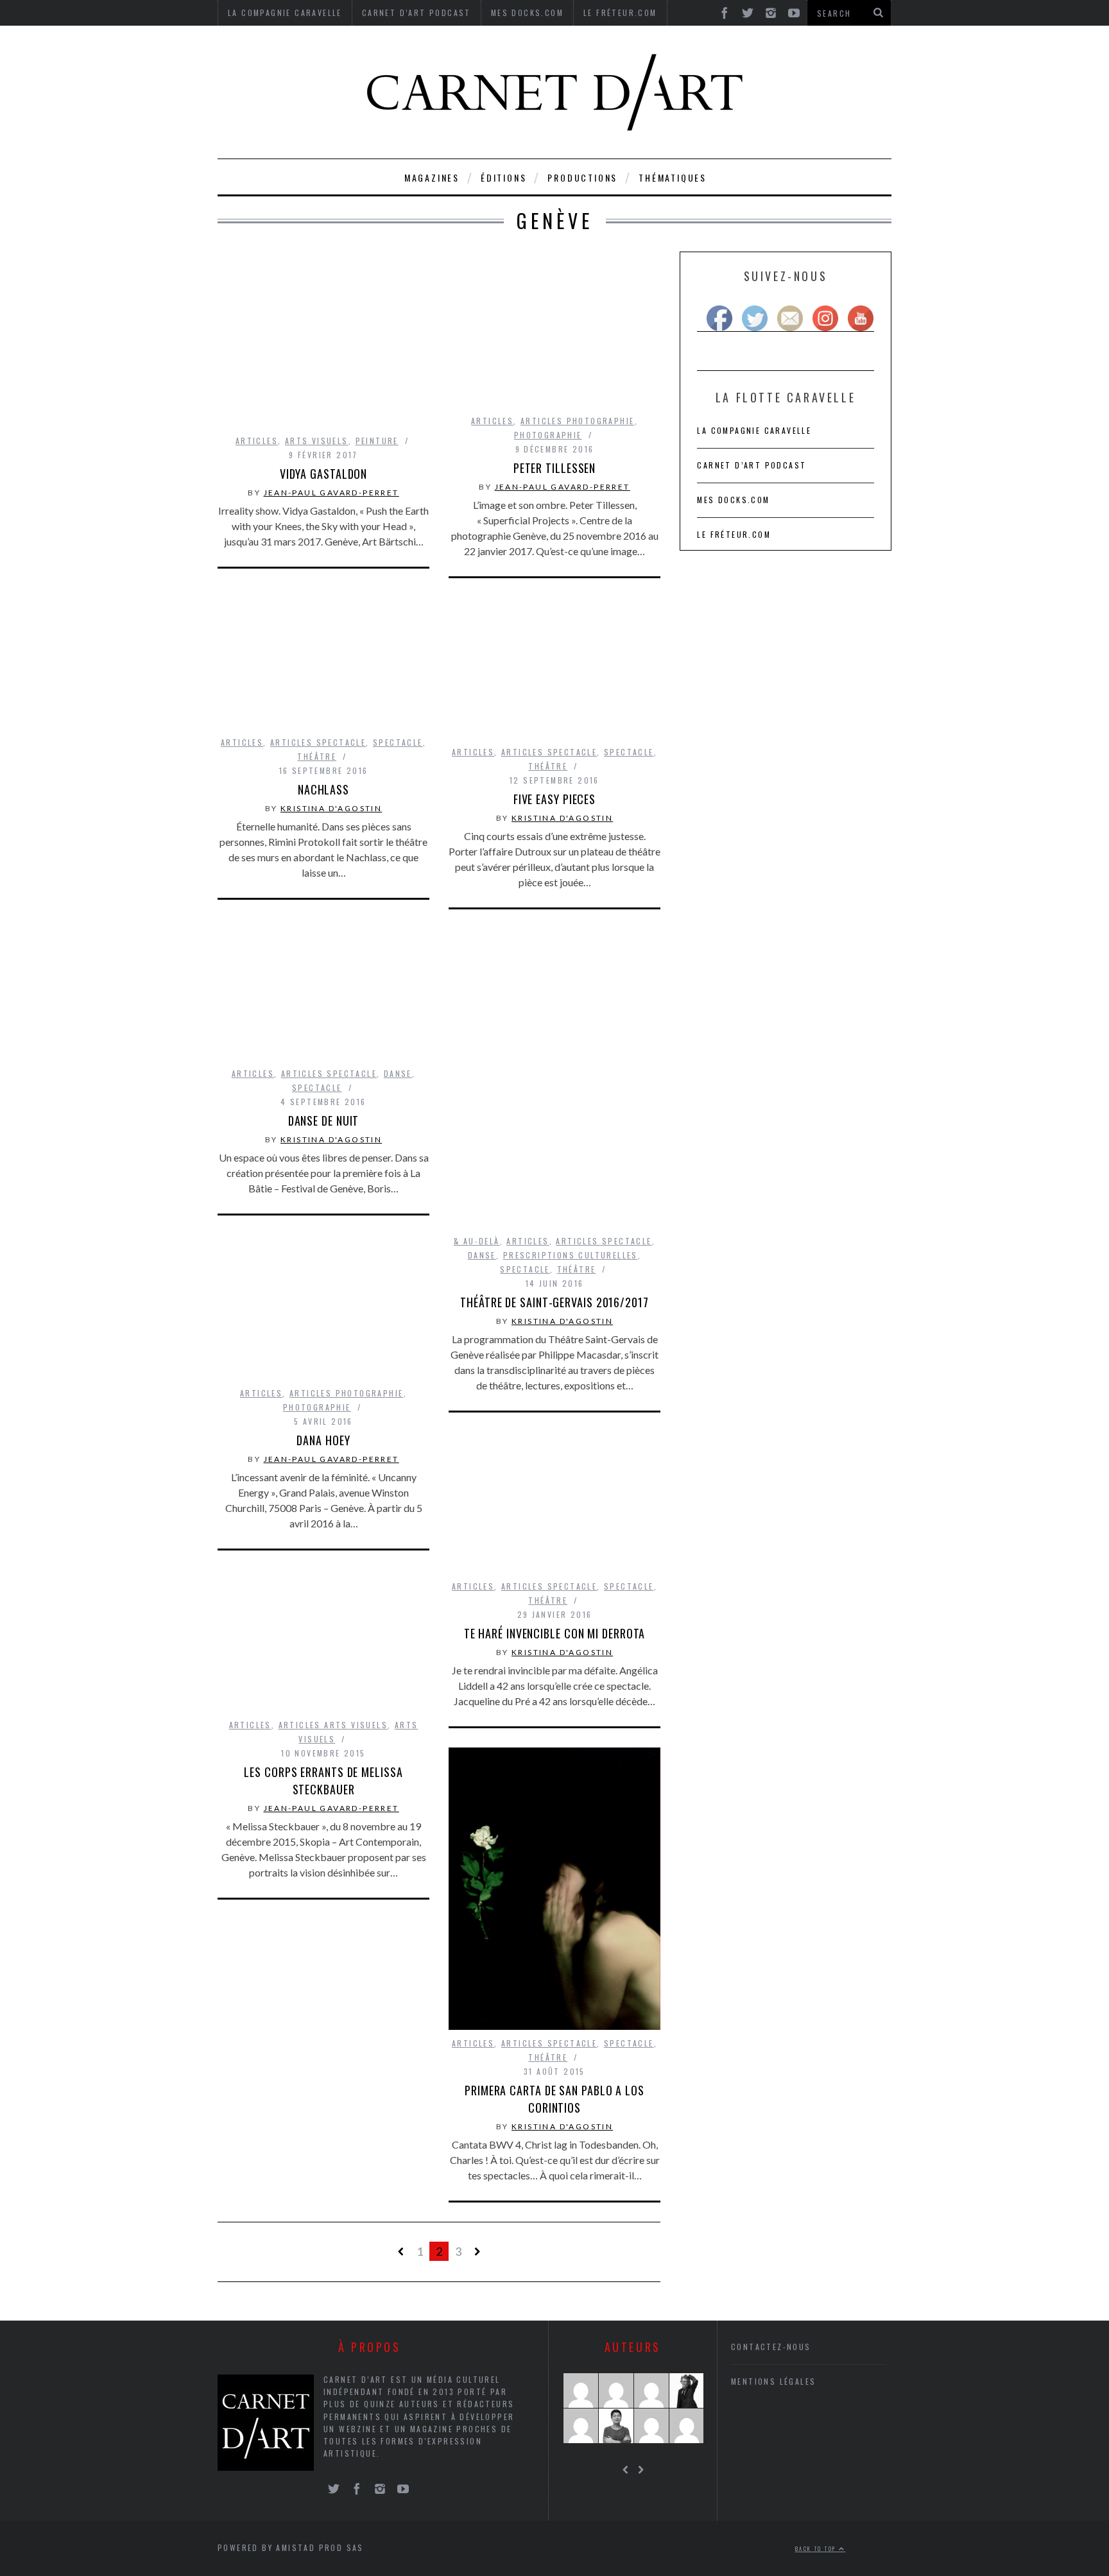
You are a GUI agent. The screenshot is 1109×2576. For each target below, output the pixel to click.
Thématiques (673, 177)
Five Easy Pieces (554, 799)
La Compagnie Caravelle (754, 430)
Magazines (432, 177)
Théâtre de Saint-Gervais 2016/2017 (554, 1302)
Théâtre (317, 756)
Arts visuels (317, 441)
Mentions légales (773, 2381)
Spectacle (398, 742)
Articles (257, 441)
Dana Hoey (323, 1440)
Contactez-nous (771, 2347)
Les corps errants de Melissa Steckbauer (323, 1781)
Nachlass (323, 789)
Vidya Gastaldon (324, 474)
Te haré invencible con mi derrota (555, 1633)
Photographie (548, 435)
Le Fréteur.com (734, 534)
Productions (582, 177)
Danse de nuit (324, 1121)
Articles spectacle (318, 742)
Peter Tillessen (555, 468)
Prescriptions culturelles (571, 1255)
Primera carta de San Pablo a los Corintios (554, 2099)
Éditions (503, 177)
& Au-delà (477, 1241)
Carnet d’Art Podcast (752, 465)
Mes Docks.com (733, 500)
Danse (398, 1073)
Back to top (817, 2548)
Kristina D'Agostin (331, 808)
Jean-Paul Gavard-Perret (331, 493)
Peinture (377, 441)
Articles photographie (577, 421)
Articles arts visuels (333, 1725)
